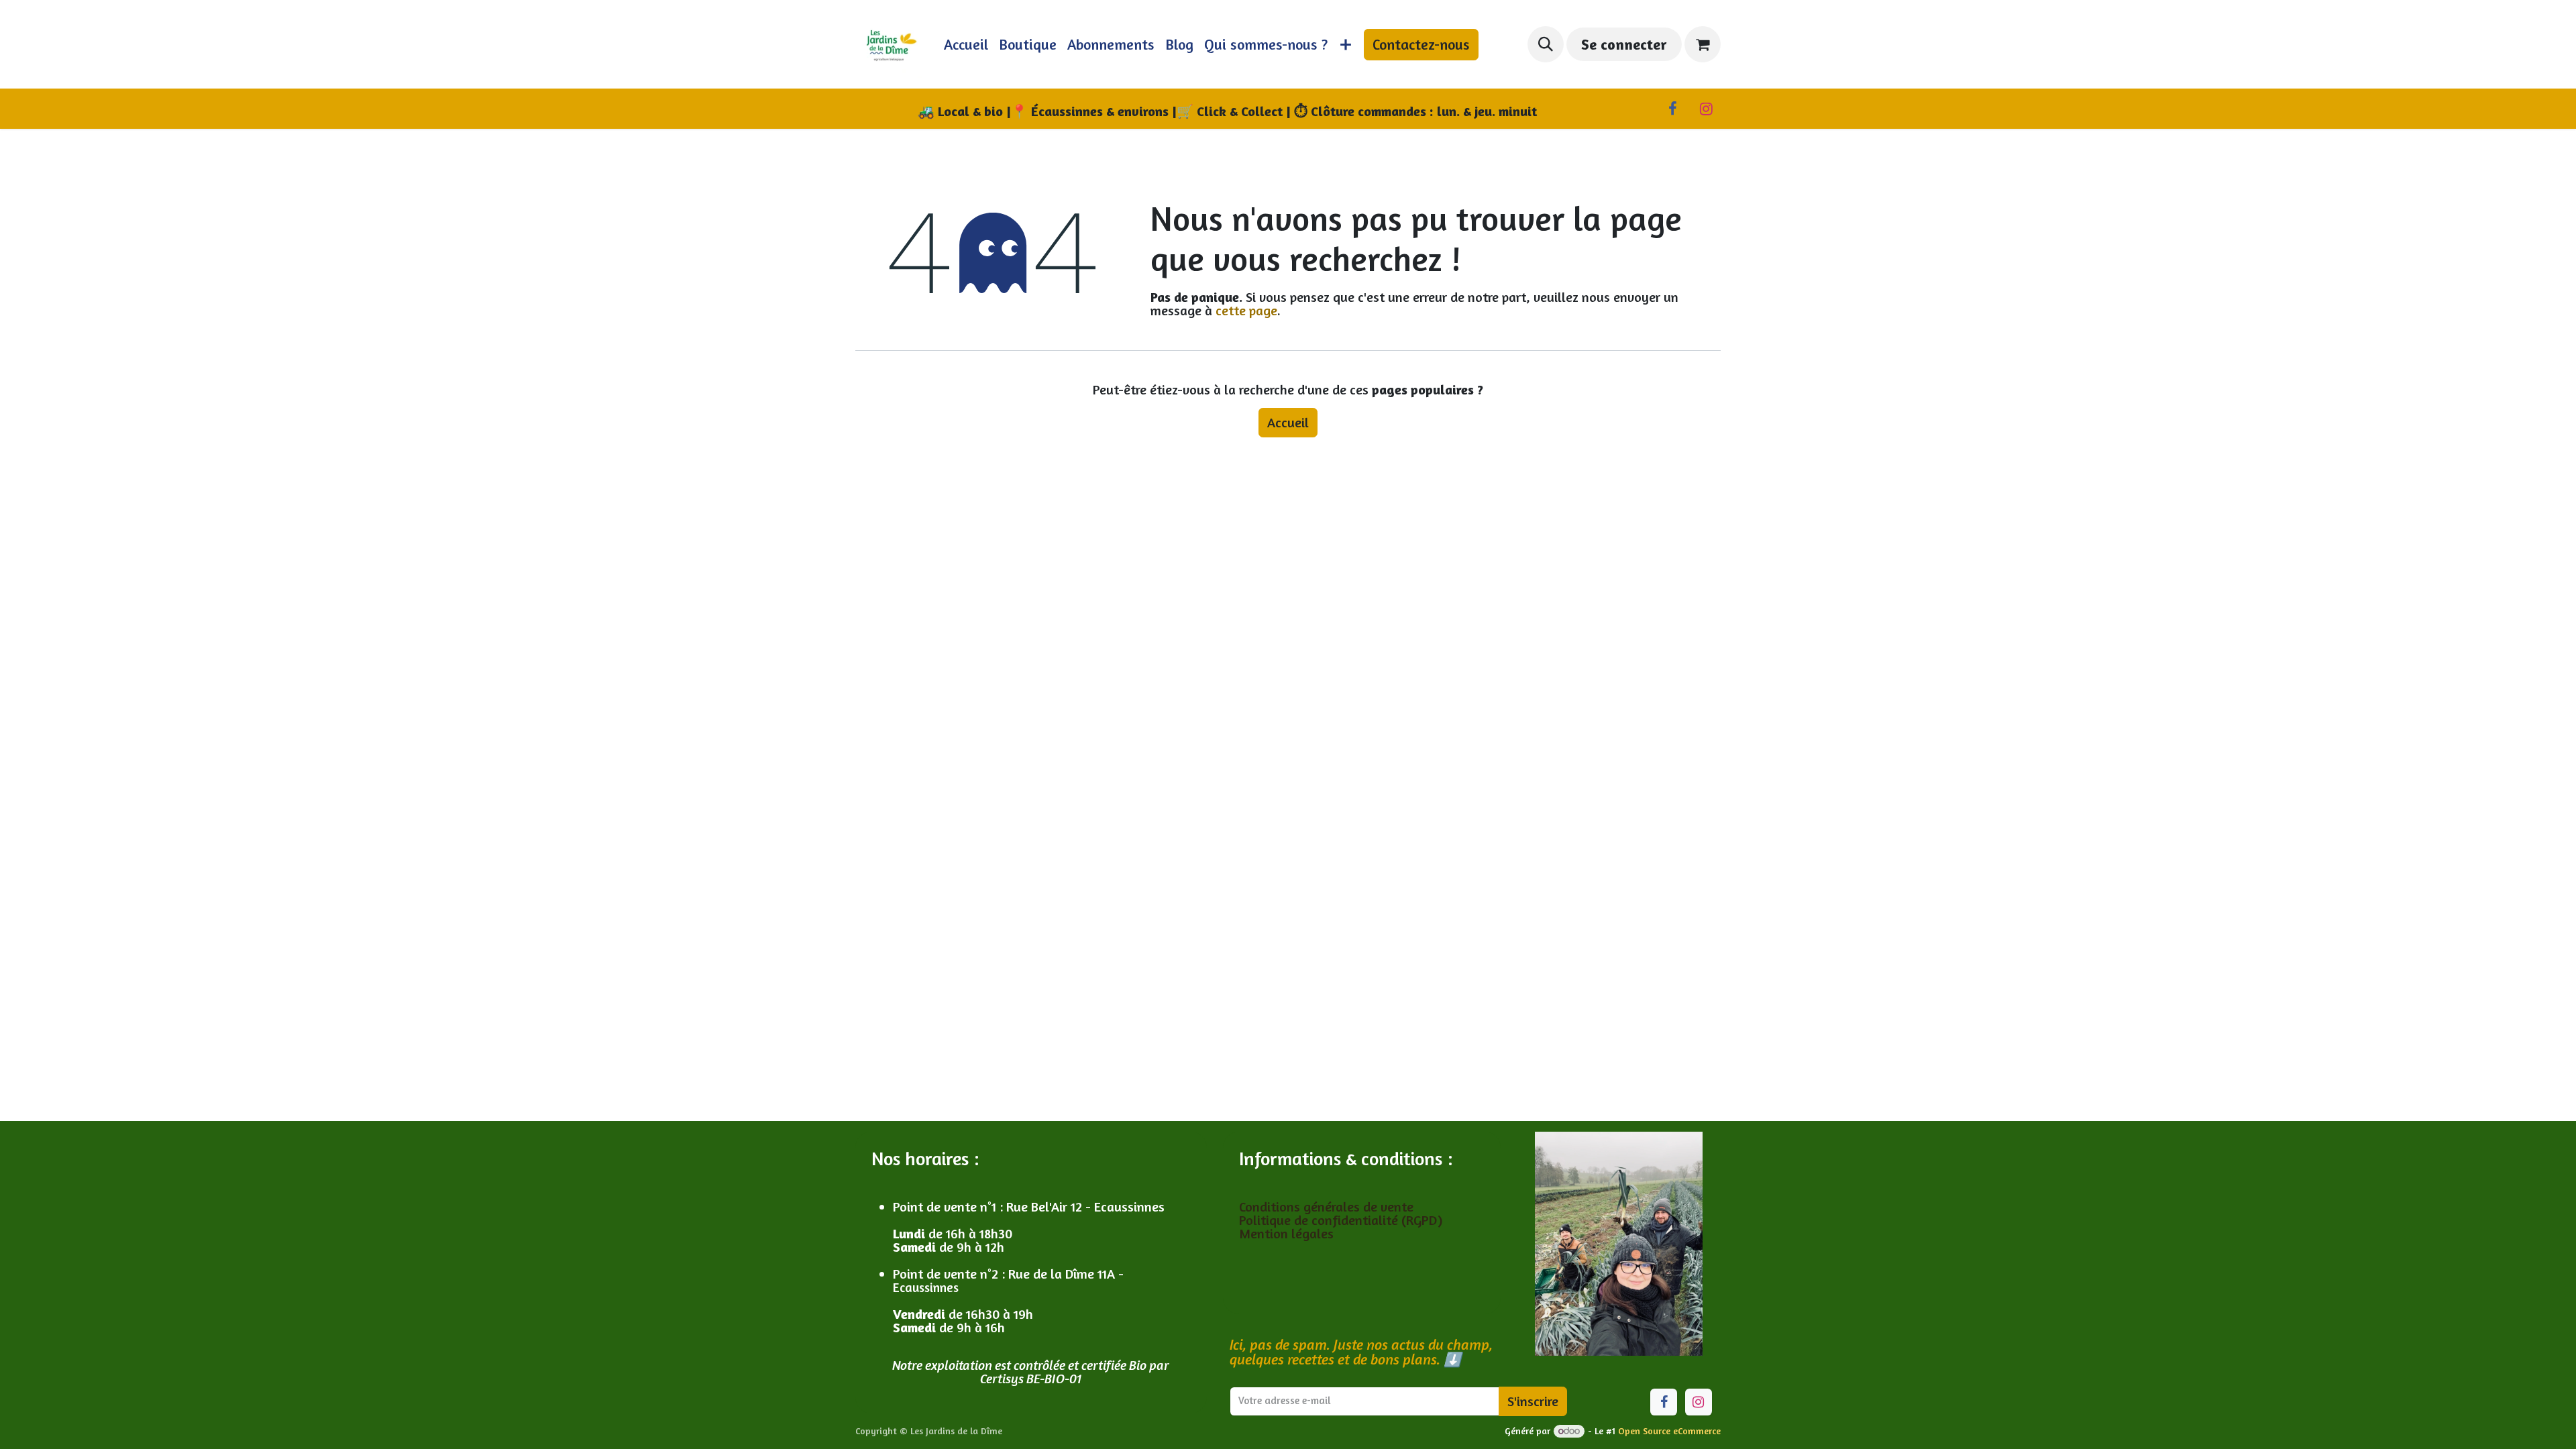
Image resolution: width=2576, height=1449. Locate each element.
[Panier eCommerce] (1703, 44)
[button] (1546, 44)
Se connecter (1624, 44)
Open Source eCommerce (1669, 1431)
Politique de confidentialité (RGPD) (1341, 1220)
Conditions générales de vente (1328, 1206)
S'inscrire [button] (1533, 1401)
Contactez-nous (1421, 44)
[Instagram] (1706, 109)
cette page (1246, 310)
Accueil (1288, 422)
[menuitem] (966, 44)
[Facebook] (1672, 109)
